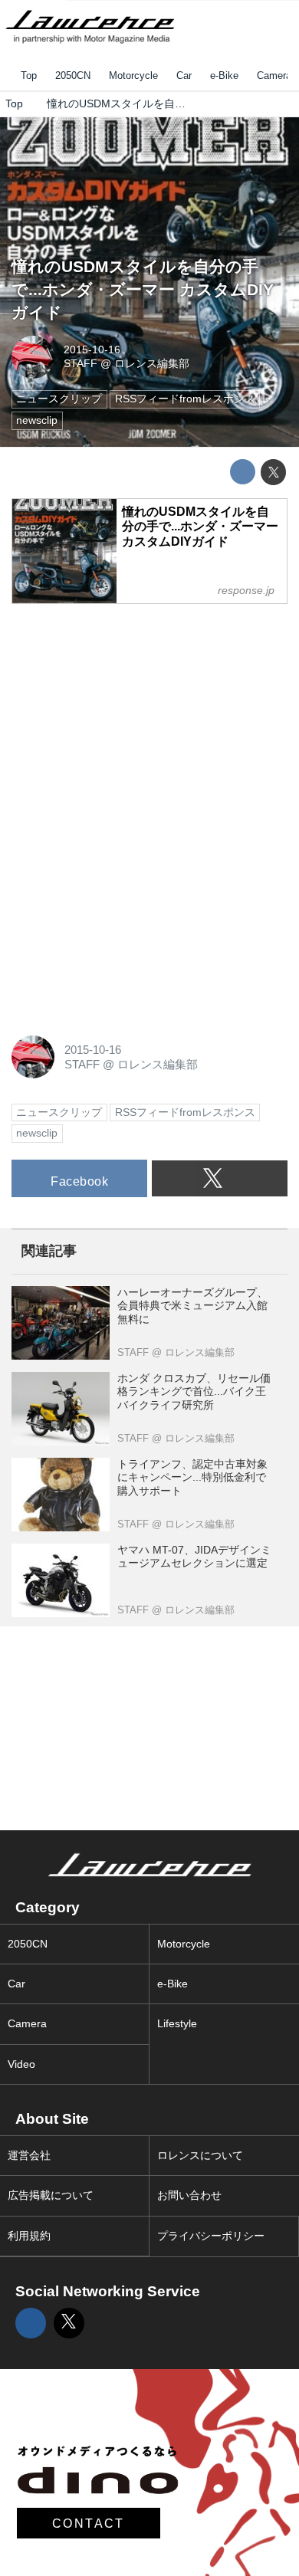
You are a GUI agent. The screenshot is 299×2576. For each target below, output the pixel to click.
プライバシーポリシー (211, 2236)
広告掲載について (51, 2195)
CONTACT (89, 2523)
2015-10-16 (92, 350)
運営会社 (29, 2156)
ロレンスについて (200, 2156)
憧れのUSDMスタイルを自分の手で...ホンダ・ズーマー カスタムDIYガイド (143, 290)
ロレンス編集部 (152, 364)
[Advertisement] (127, 713)
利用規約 (29, 2236)
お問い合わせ (189, 2195)
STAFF (80, 364)
